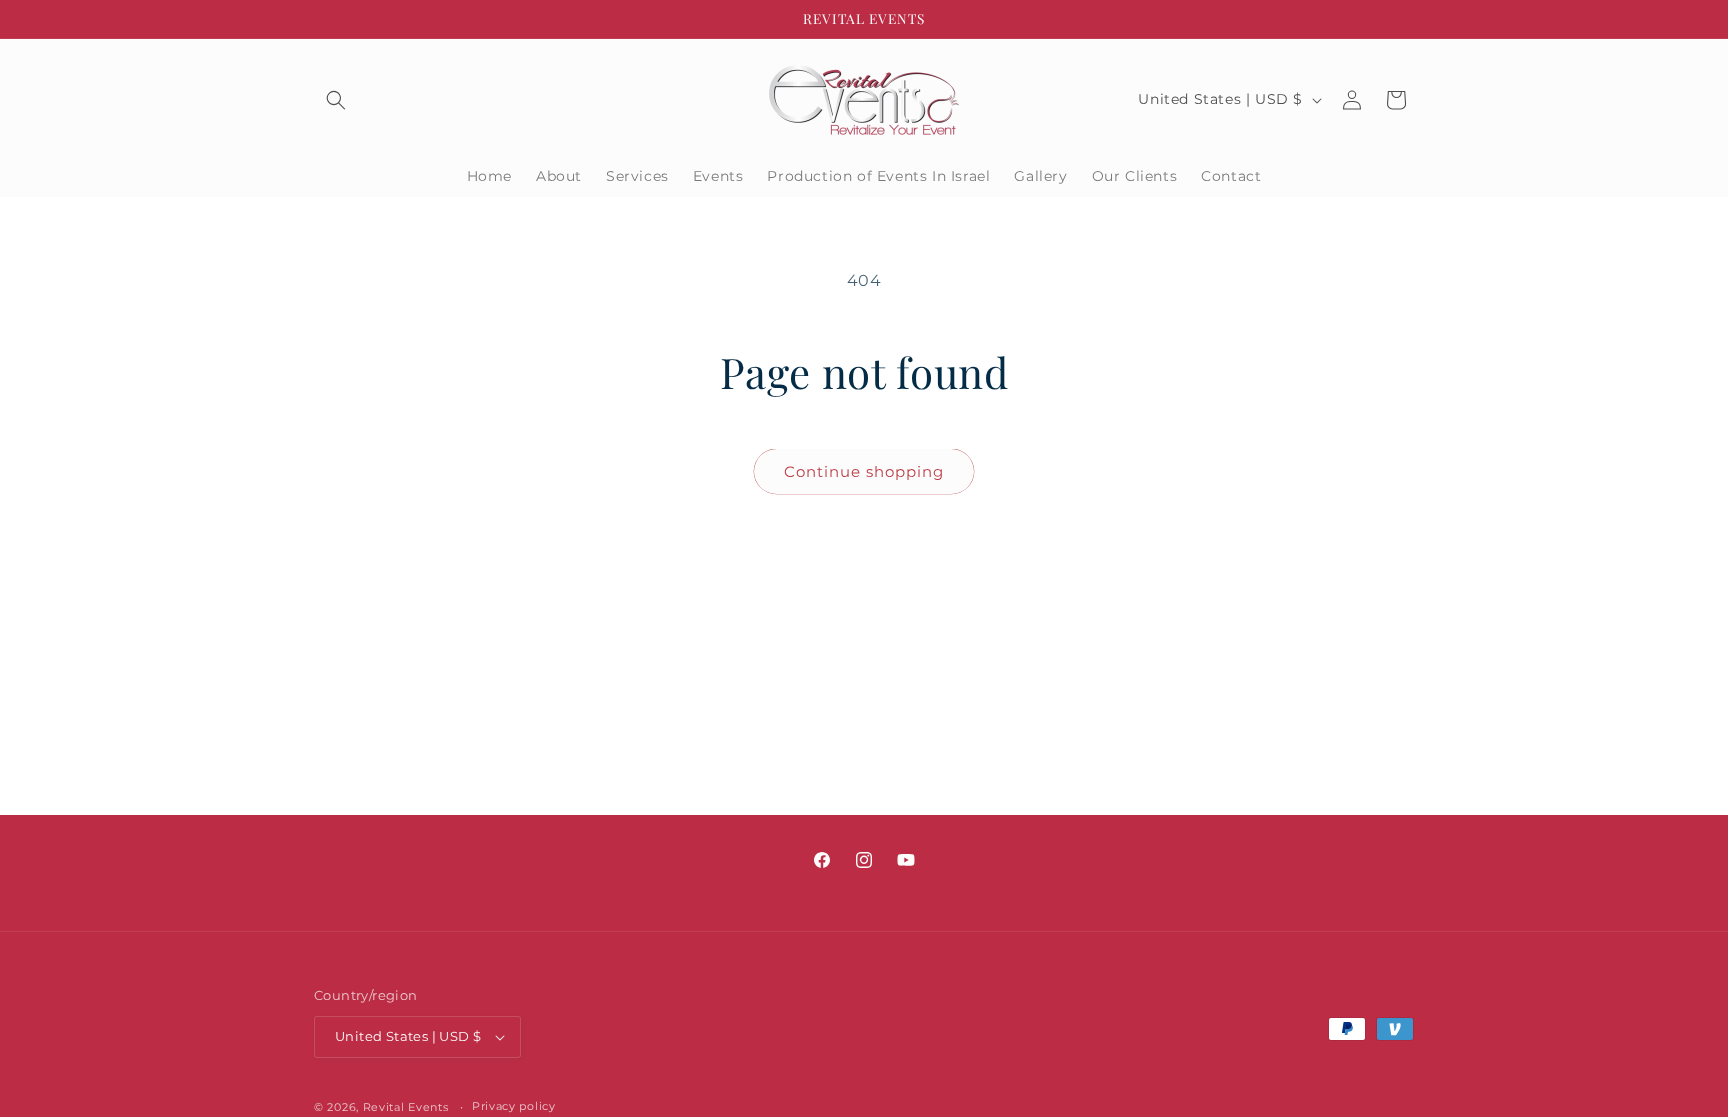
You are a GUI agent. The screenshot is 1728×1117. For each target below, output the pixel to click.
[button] (336, 100)
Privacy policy (514, 1106)
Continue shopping (864, 471)
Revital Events (406, 1107)
